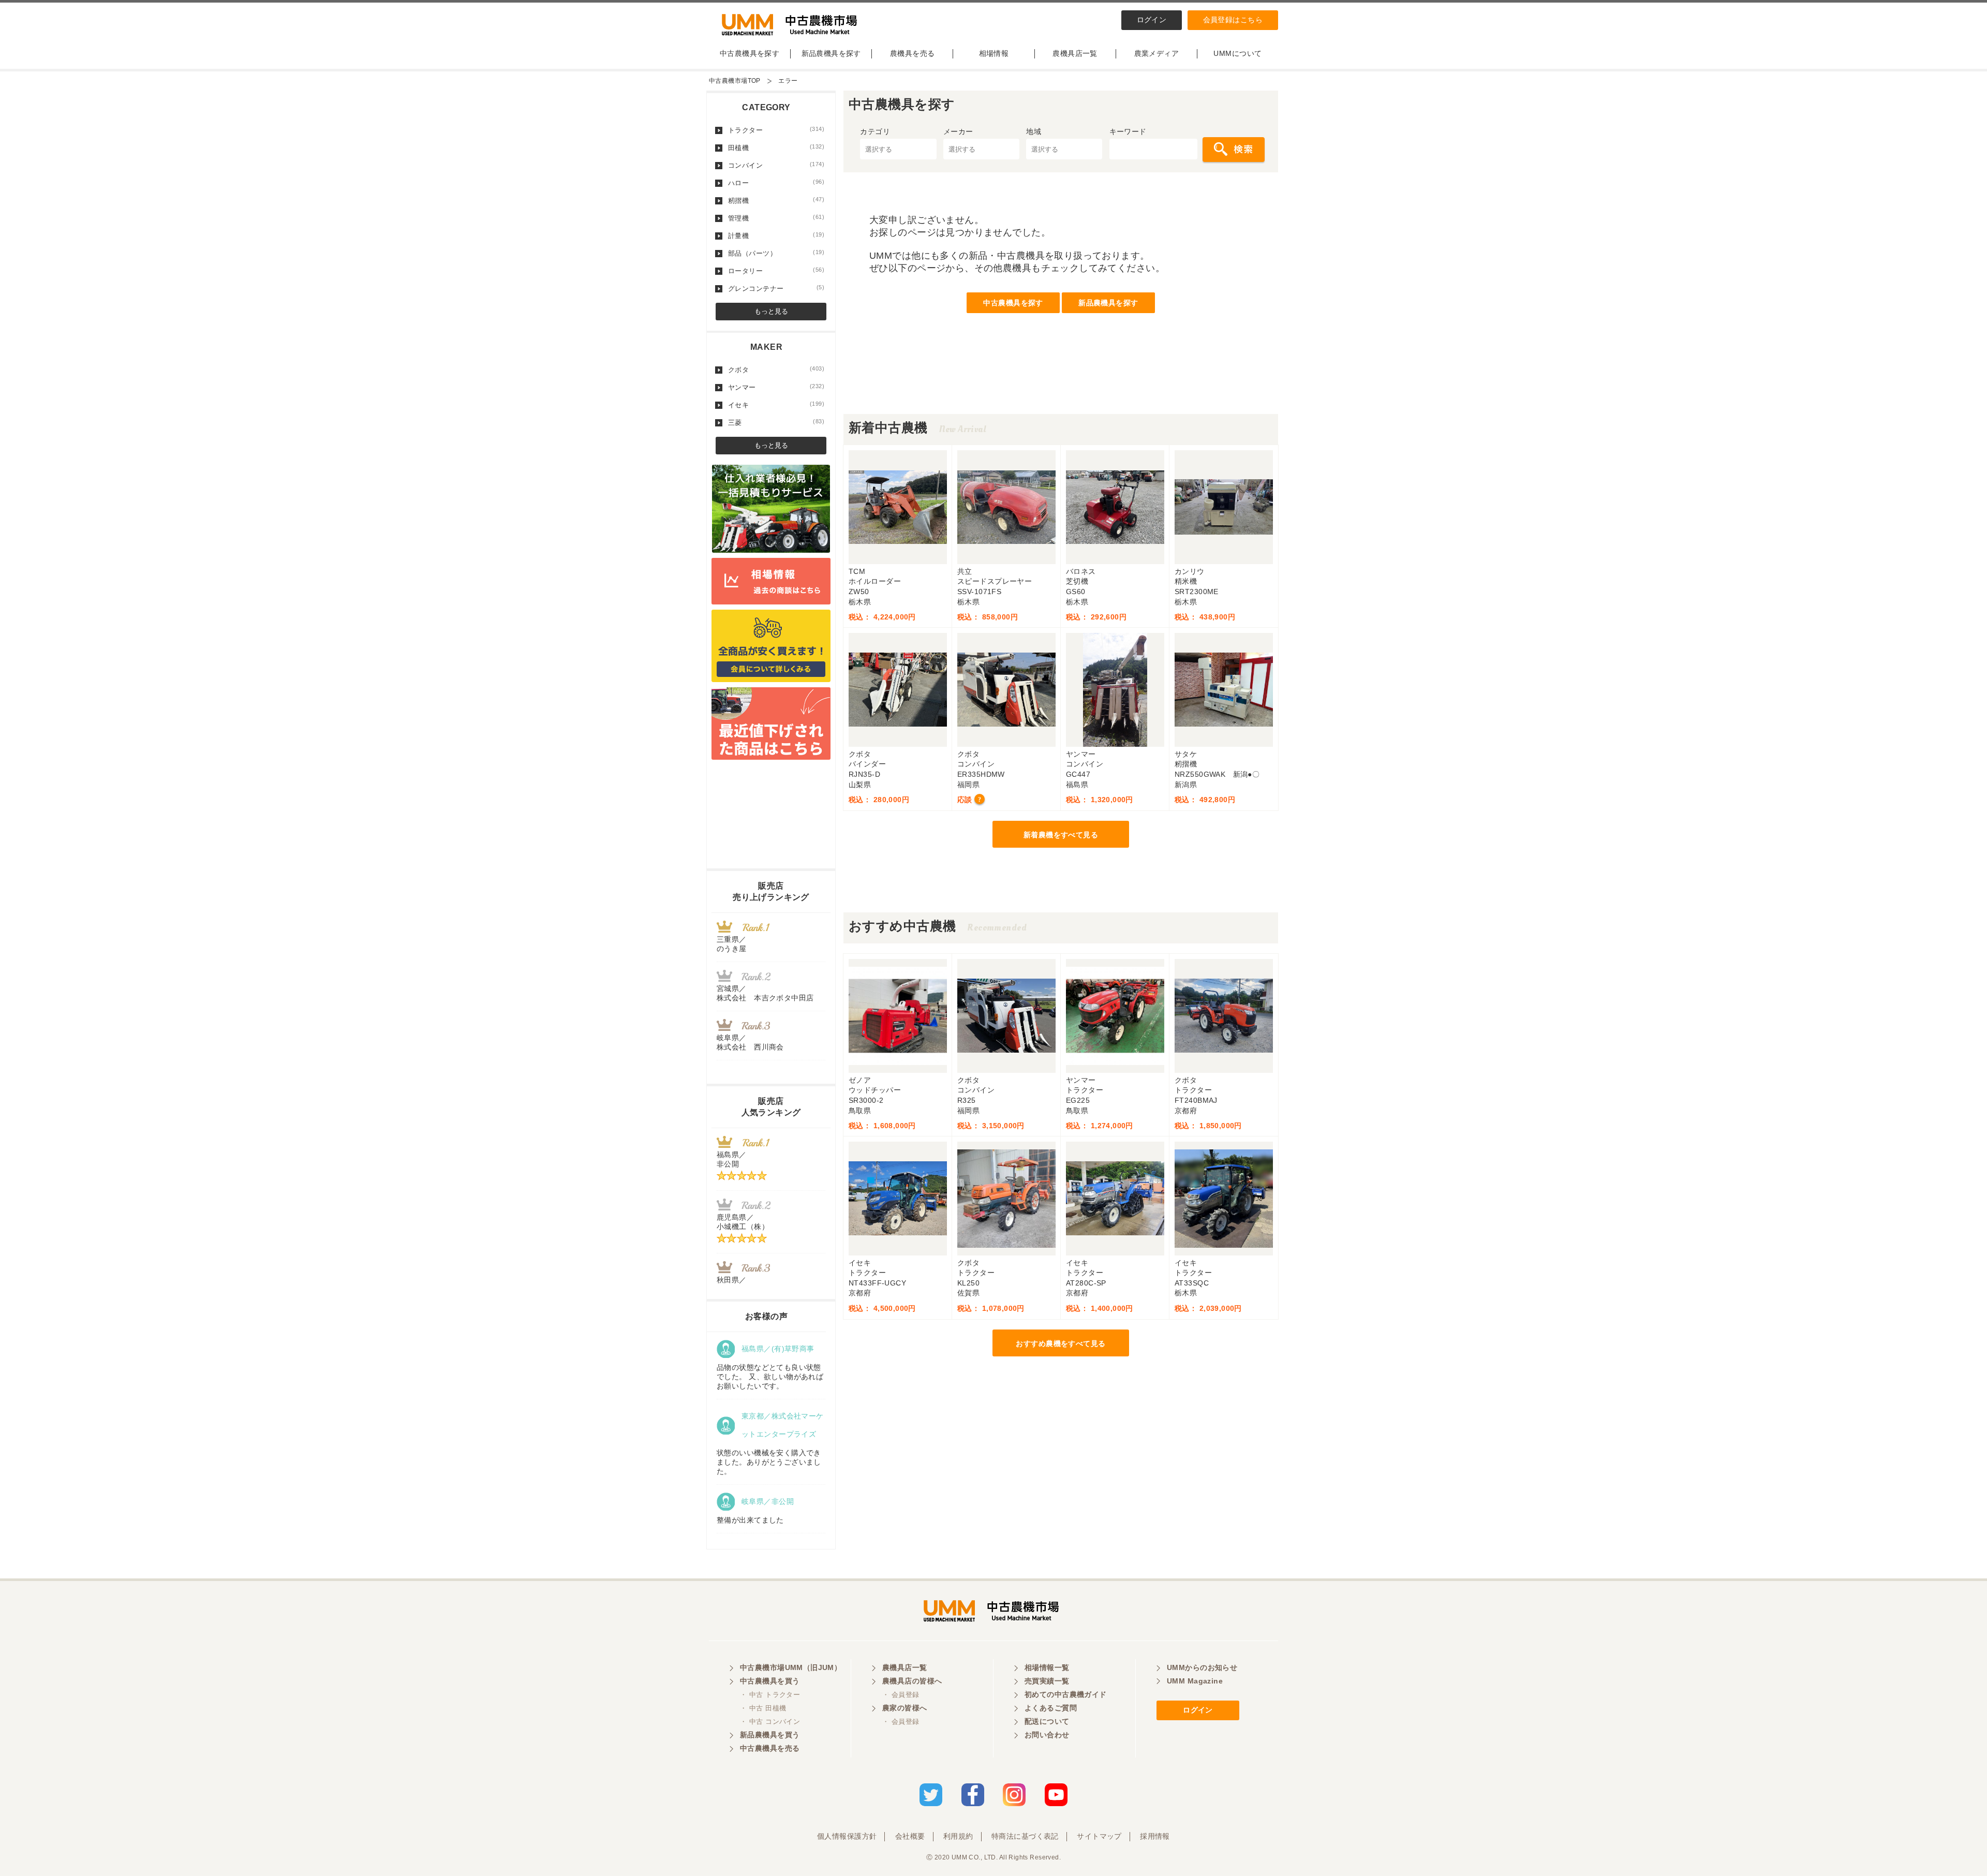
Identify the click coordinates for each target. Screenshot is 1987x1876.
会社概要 (910, 1836)
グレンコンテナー (776, 288)
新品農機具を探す (831, 53)
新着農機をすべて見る (1061, 835)
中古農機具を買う (770, 1681)
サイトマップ (1099, 1836)
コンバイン (776, 165)
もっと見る (771, 311)
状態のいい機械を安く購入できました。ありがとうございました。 (769, 1462)
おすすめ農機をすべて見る (1061, 1343)
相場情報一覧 (1047, 1667)
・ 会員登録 (901, 1695)
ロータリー (776, 271)
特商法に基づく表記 (1025, 1836)
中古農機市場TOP (735, 81)
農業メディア (1157, 53)
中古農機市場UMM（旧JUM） (791, 1667)
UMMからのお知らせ (1202, 1667)
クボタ (776, 370)
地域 (1034, 131)
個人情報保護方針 (847, 1836)
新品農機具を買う (770, 1735)
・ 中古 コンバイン (770, 1722)
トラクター (776, 130)
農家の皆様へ (905, 1708)
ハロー (776, 183)
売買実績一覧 (1047, 1681)
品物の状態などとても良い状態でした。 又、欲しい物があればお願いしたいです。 (770, 1377)
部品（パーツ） (776, 253)
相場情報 (994, 53)
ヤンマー (776, 387)
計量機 (776, 235)
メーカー (958, 131)
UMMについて (1237, 53)
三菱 (776, 422)
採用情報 (1155, 1836)
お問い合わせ (1047, 1735)
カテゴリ (875, 131)
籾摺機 (776, 200)
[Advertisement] (1061, 391)
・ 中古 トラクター (770, 1695)
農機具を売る (913, 53)
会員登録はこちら (1233, 20)
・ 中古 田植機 (763, 1708)
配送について (1047, 1721)
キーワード (1128, 131)
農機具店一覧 (1075, 53)
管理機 (776, 218)
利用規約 (958, 1836)
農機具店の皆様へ (912, 1681)
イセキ (776, 405)
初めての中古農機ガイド (1066, 1694)
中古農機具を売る (770, 1748)
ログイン (1152, 20)
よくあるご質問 (1051, 1708)
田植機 (776, 147)
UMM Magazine (1195, 1681)
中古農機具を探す (750, 53)
